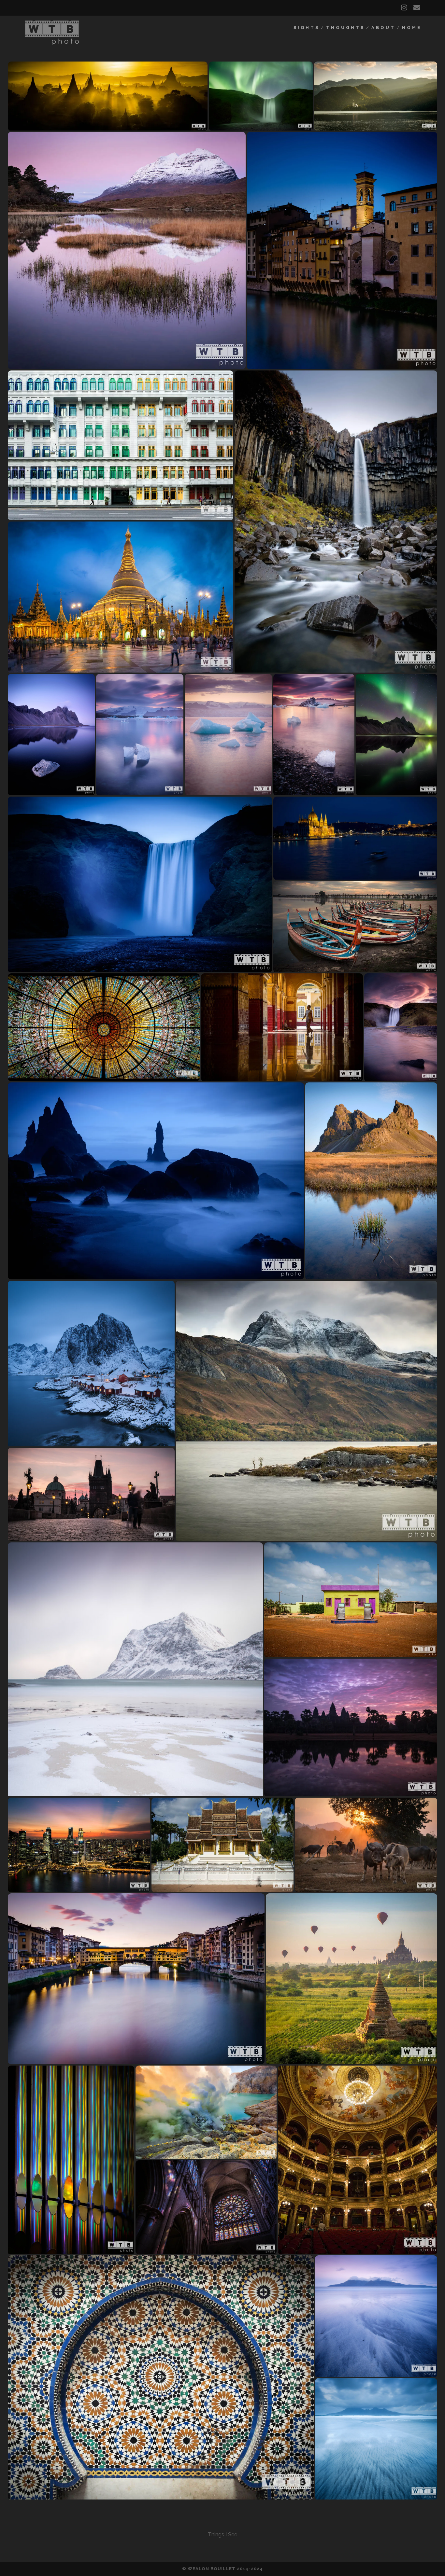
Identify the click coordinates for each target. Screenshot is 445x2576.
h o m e (411, 28)
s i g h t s (306, 28)
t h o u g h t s (345, 28)
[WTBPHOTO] (52, 42)
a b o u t (383, 28)
